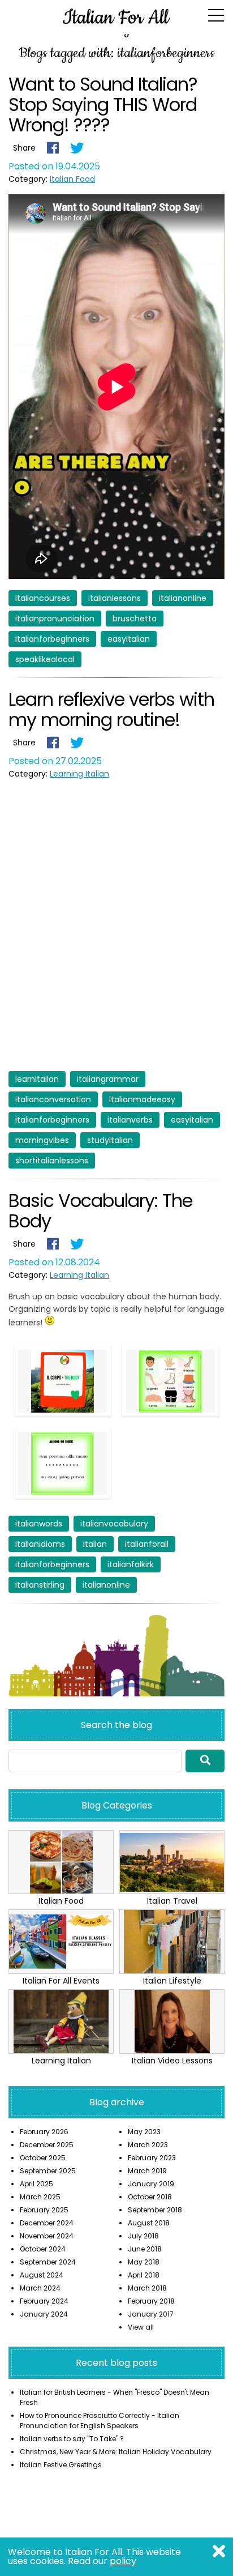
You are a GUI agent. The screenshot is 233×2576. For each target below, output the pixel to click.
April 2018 (144, 2275)
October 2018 (150, 2197)
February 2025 (44, 2210)
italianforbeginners (52, 639)
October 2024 (43, 2249)
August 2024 (42, 2275)
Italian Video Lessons (172, 2061)
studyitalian (110, 1140)
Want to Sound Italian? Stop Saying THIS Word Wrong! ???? (103, 105)
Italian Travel (172, 1901)
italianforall (147, 1544)
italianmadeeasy (142, 1099)
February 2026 (44, 2132)
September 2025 (48, 2171)
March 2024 (40, 2288)
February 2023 (152, 2158)
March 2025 (40, 2197)
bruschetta (135, 619)
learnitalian (37, 1079)
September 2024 (48, 2262)
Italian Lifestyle (172, 1981)
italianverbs (130, 1120)
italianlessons (115, 598)
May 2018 (144, 2262)
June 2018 (145, 2249)
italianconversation (53, 1099)
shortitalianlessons (52, 1161)
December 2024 (47, 2223)
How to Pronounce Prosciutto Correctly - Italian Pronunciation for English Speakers (100, 2421)
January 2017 (151, 2314)
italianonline (183, 598)
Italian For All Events (61, 1981)
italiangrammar (108, 1079)
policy (123, 2561)
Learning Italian (79, 774)
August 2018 (149, 2223)
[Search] (205, 1761)
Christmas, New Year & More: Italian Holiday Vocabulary (116, 2452)
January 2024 (44, 2314)
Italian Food (72, 179)
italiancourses (43, 598)
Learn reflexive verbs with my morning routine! (111, 709)
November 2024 (47, 2236)
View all (141, 2327)
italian (95, 1544)
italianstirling (40, 1585)
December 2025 (47, 2145)
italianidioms (40, 1544)
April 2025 (36, 2184)
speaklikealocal (45, 659)
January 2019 (151, 2184)
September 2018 (155, 2210)
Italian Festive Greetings (61, 2465)
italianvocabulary (114, 1524)
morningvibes (42, 1140)
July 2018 (143, 2236)
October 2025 (43, 2158)
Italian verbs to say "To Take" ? (72, 2439)
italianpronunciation (55, 619)
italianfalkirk (131, 1564)
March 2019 (147, 2171)
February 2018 (151, 2301)
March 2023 (148, 2145)
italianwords (39, 1524)
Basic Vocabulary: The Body (100, 1211)
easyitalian (129, 639)
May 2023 (144, 2132)
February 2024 (44, 2301)
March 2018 (147, 2288)
